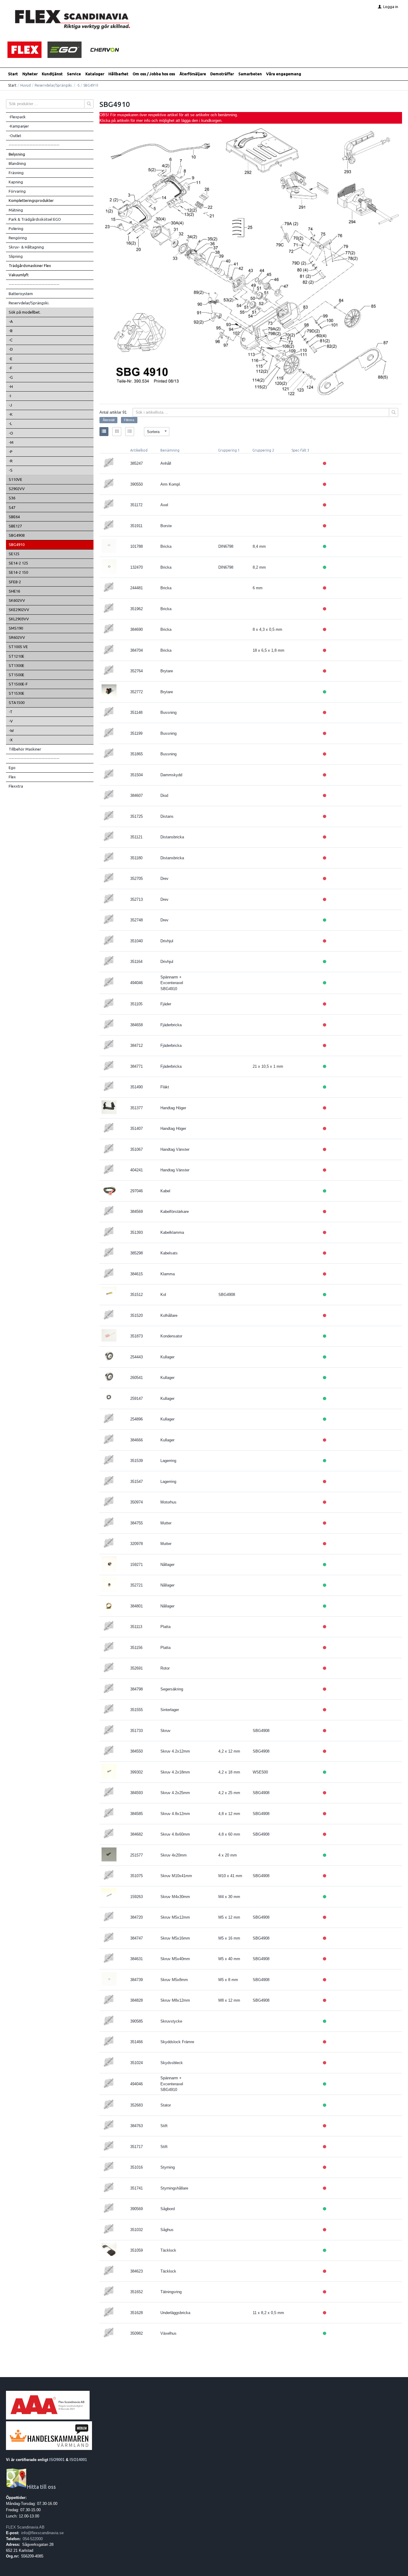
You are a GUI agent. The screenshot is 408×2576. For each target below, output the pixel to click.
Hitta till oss (41, 2487)
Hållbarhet (118, 74)
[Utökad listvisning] (130, 432)
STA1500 (17, 702)
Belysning (17, 154)
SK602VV (17, 600)
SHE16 (14, 591)
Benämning (170, 450)
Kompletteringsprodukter (31, 200)
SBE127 (15, 526)
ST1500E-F (18, 684)
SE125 (14, 554)
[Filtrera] (394, 412)
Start (13, 74)
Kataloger (95, 74)
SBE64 (14, 517)
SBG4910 (17, 544)
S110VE (15, 479)
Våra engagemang (284, 74)
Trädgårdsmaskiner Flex (30, 266)
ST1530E (16, 693)
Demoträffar (222, 74)
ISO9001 (57, 2460)
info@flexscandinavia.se (42, 2533)
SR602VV (17, 637)
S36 (12, 498)
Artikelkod (139, 450)
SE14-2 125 (18, 563)
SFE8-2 (15, 582)
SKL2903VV (19, 619)
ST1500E (16, 675)
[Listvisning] (104, 432)
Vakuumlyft (19, 275)
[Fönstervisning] (117, 432)
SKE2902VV (19, 610)
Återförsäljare (193, 74)
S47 (12, 507)
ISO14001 (78, 2460)
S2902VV (17, 489)
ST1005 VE (18, 647)
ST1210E (16, 656)
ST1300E (16, 665)
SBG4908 (17, 535)
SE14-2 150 (18, 572)
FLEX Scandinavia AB (25, 2527)
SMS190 (16, 628)
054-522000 (33, 2539)
